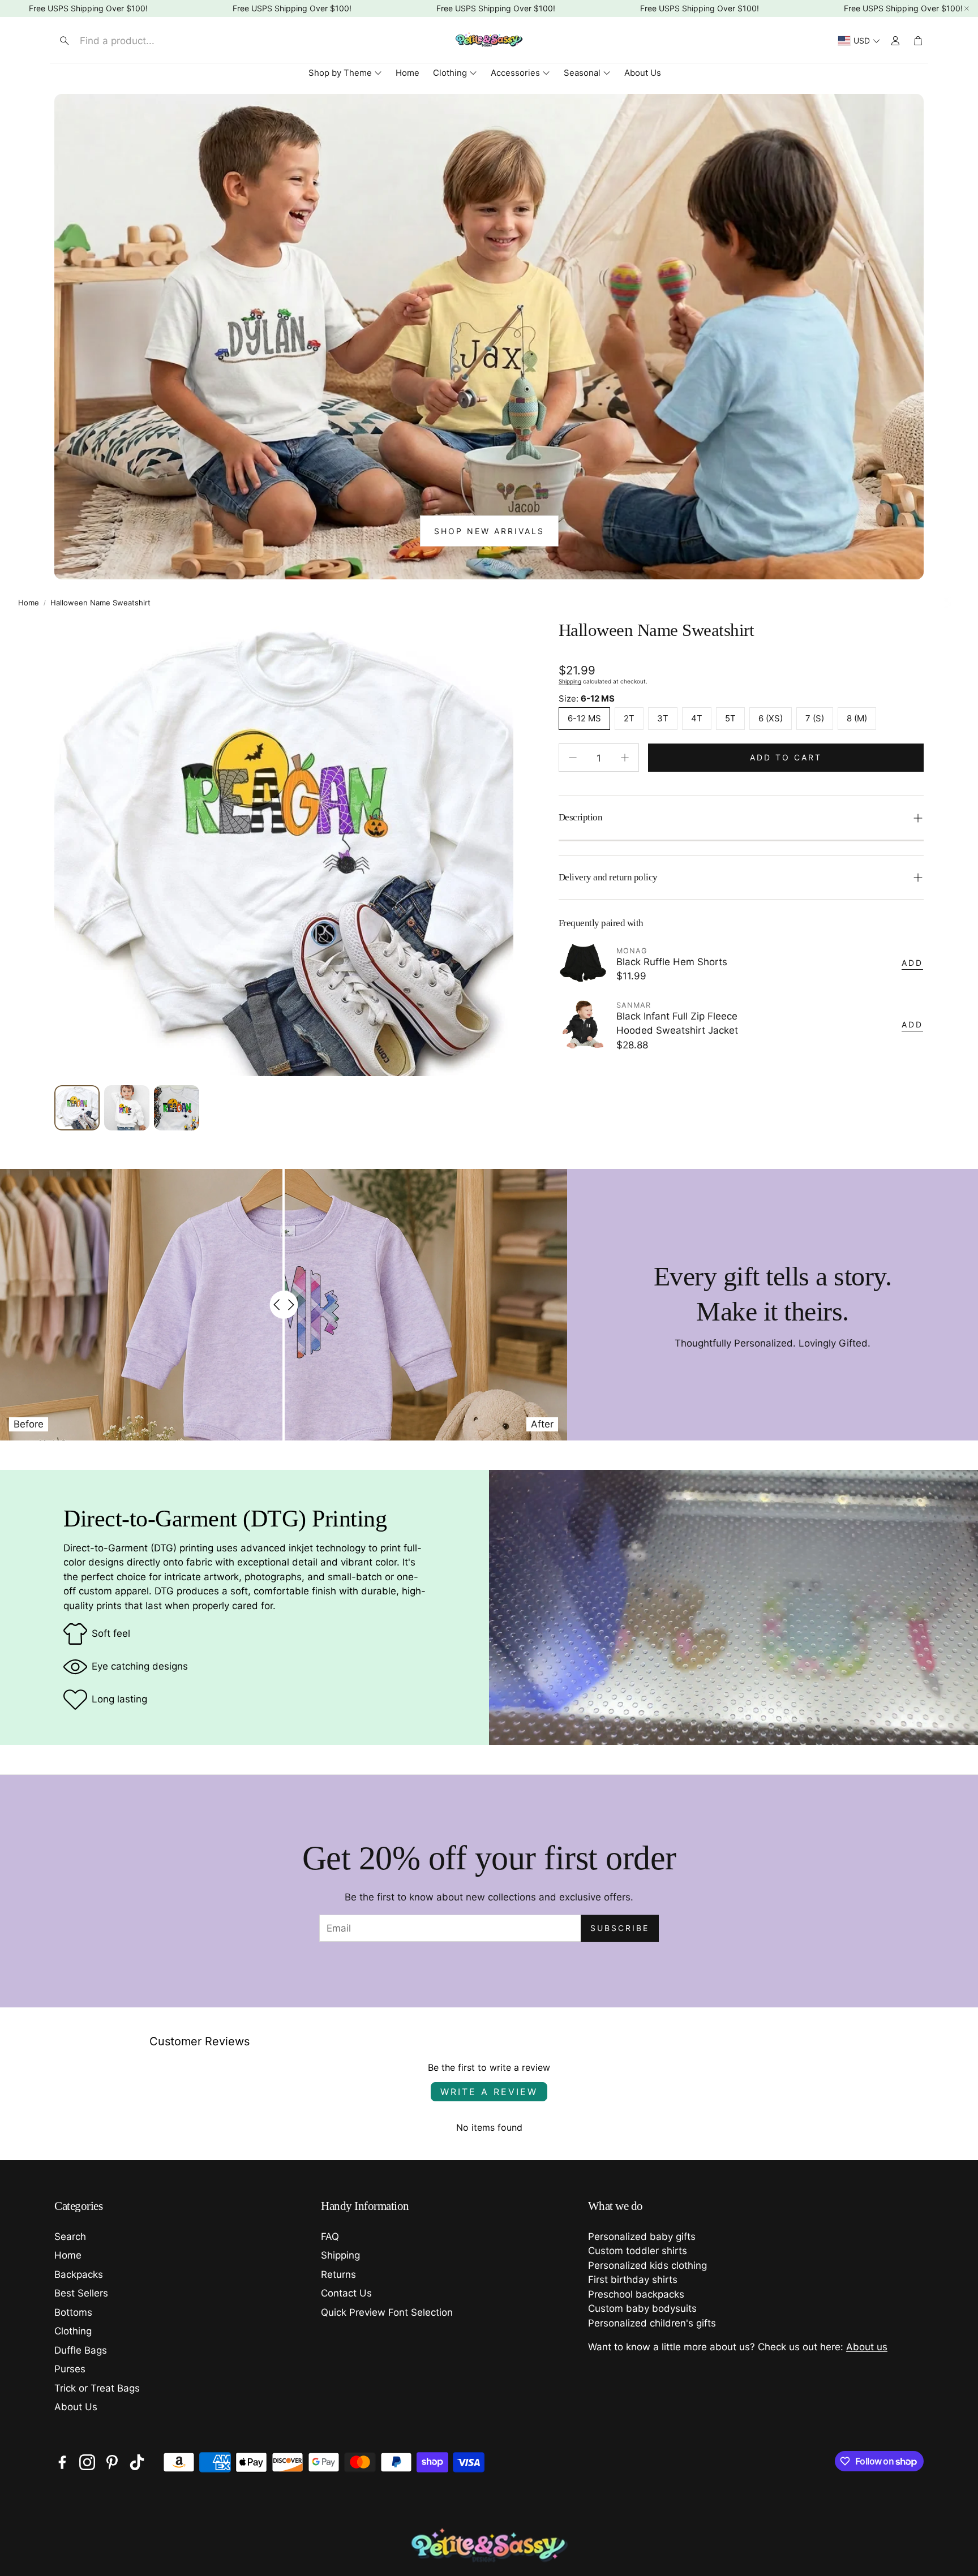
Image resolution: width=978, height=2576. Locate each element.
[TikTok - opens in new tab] (137, 2462)
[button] (147, 41)
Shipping (570, 681)
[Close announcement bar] (967, 8)
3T (663, 718)
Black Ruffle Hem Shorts (672, 962)
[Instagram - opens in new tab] (87, 2462)
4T (697, 718)
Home (29, 603)
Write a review (489, 2092)
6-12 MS (584, 718)
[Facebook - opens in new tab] (62, 2462)
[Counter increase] (625, 758)
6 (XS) (771, 718)
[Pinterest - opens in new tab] (112, 2462)
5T (730, 718)
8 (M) (857, 718)
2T (629, 718)
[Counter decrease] (573, 758)
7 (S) (815, 718)
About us (867, 2347)
